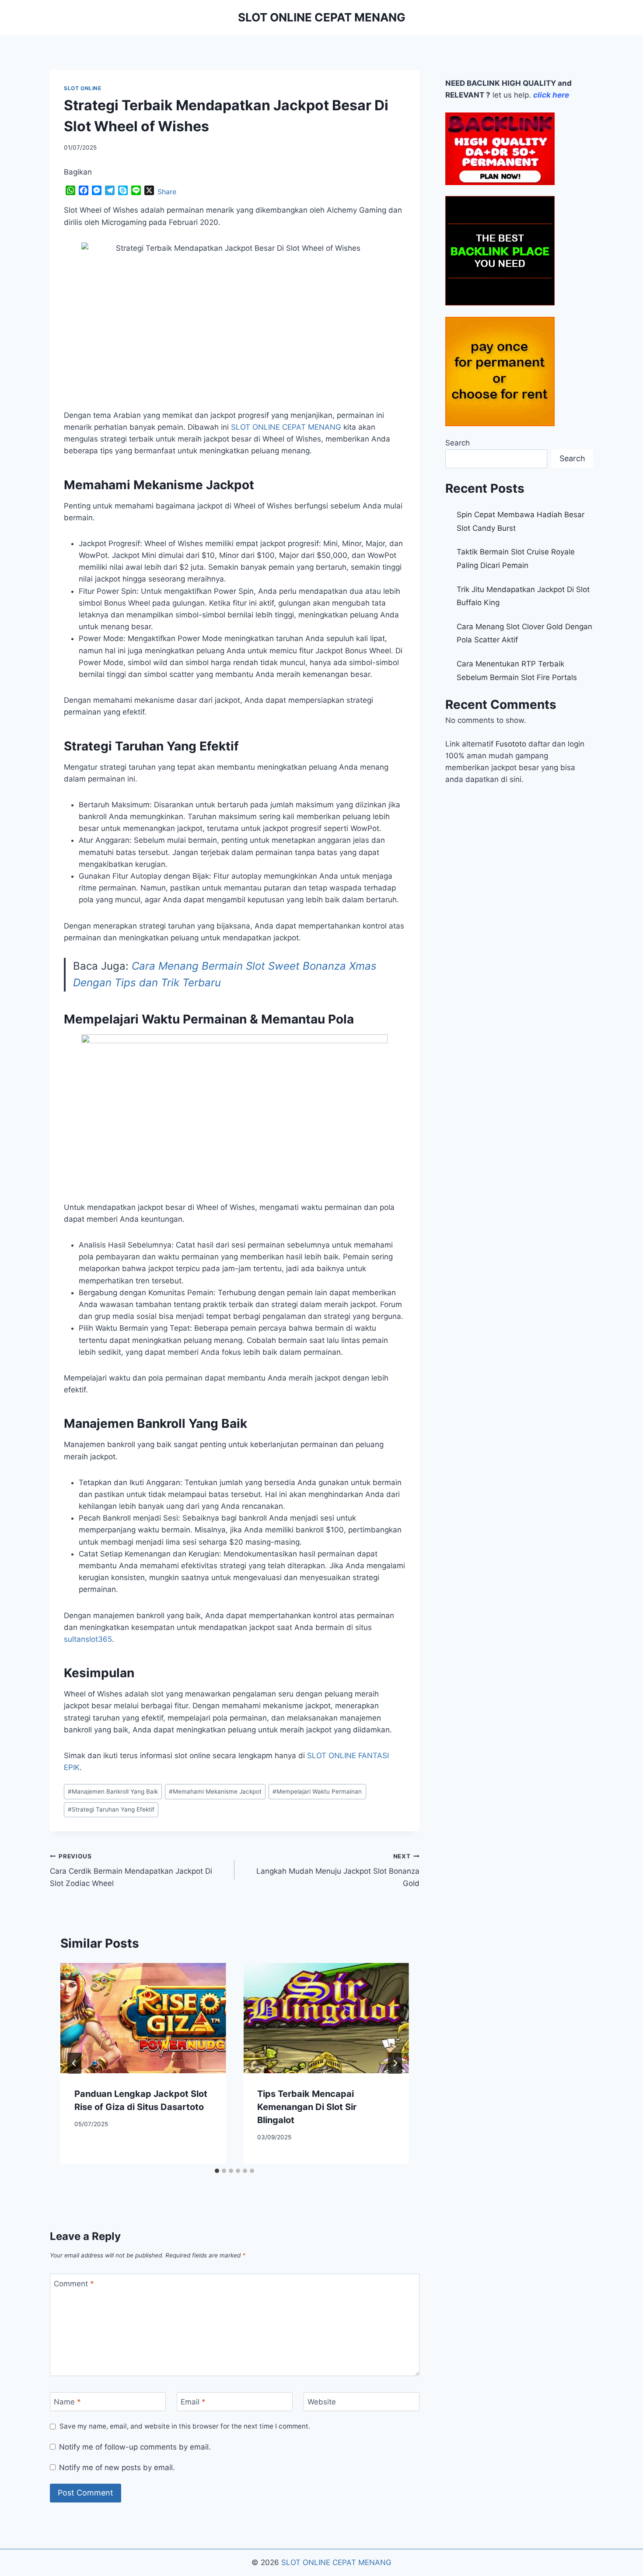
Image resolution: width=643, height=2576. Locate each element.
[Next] (395, 2063)
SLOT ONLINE (83, 88)
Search (458, 443)
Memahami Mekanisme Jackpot (215, 1791)
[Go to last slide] (74, 2063)
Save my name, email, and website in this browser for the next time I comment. (185, 2426)
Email (193, 2402)
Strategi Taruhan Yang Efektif (111, 1809)
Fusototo (511, 744)
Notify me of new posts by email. (117, 2467)
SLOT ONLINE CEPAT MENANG (285, 427)
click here (551, 95)
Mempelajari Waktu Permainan (317, 1791)
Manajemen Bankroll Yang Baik (113, 1791)
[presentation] (143, 2018)
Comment (74, 2283)
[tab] (217, 2171)
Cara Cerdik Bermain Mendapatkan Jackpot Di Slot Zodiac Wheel (131, 1870)
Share (167, 192)
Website (322, 2402)
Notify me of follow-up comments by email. (135, 2447)
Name (67, 2402)
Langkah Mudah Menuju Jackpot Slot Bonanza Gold (338, 1870)
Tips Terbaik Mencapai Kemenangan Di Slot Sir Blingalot (307, 2107)
